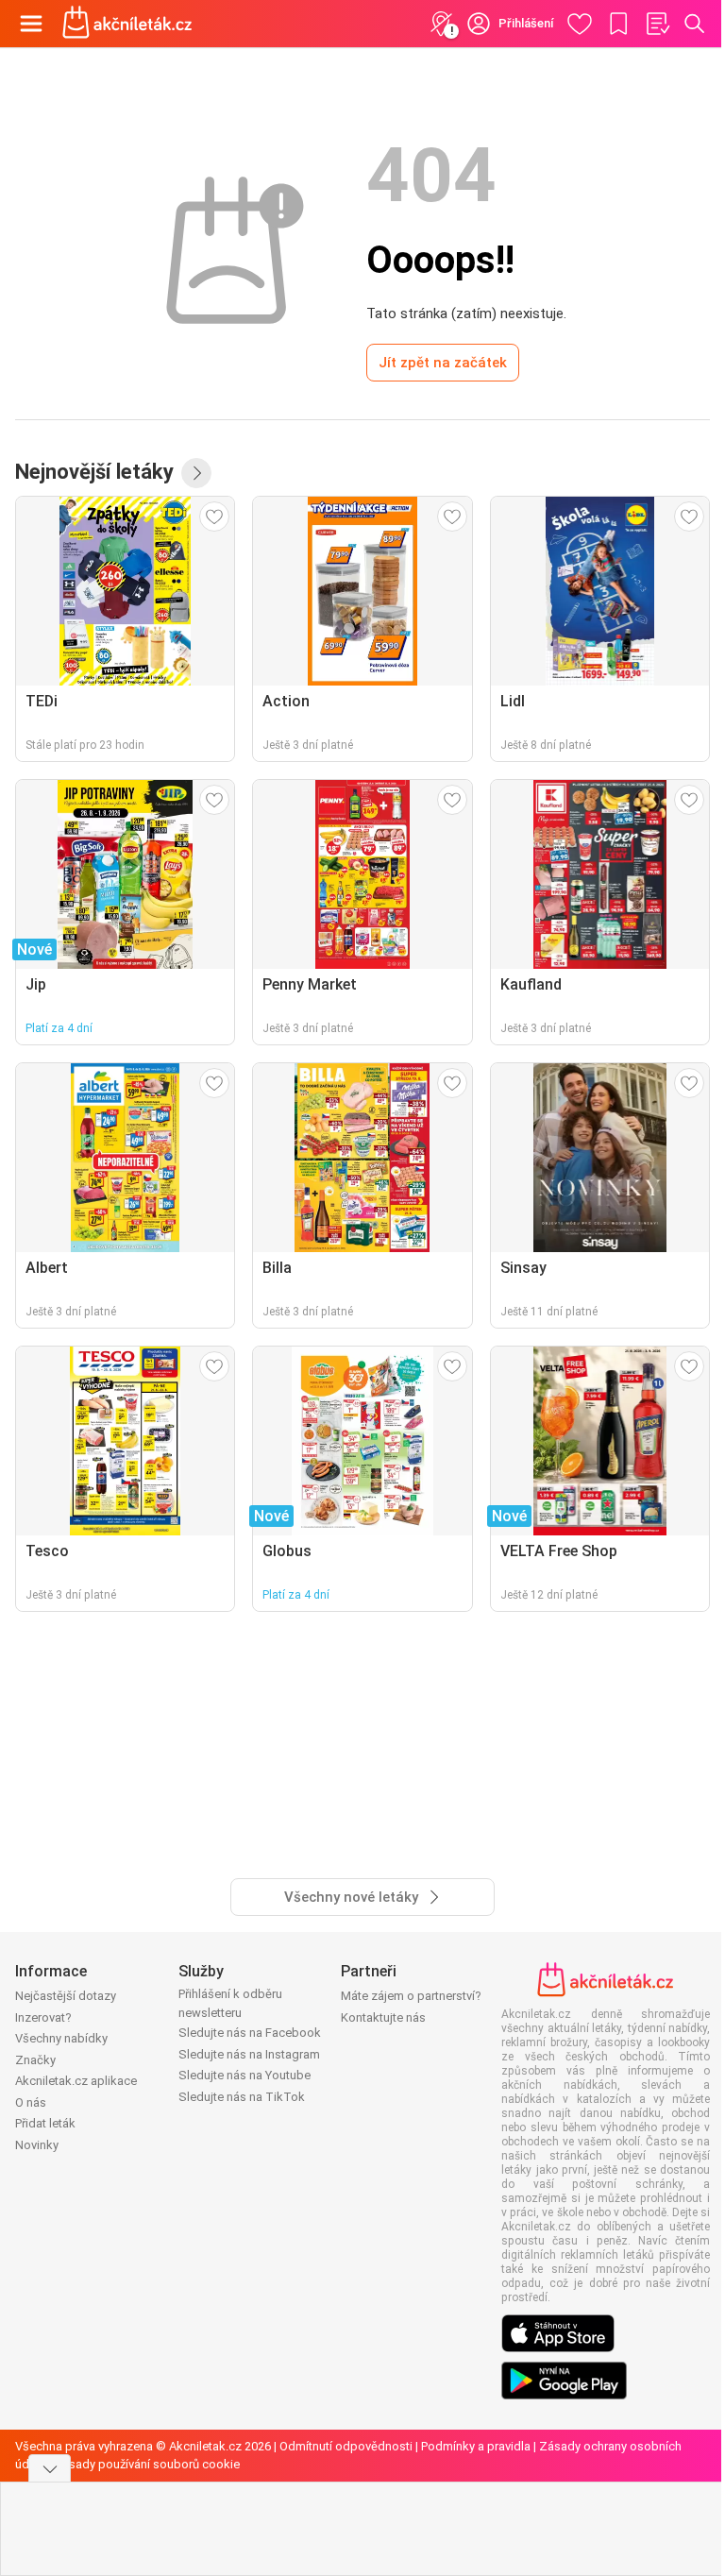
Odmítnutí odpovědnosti (346, 2446)
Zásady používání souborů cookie (147, 2464)
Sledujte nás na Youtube (244, 2075)
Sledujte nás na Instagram (249, 2054)
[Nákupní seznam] (657, 24)
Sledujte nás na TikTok (242, 2097)
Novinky (37, 2145)
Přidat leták (45, 2123)
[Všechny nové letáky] (196, 473)
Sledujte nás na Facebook (250, 2033)
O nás (31, 2102)
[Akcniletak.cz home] (127, 24)
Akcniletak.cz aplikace (76, 2081)
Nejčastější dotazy (66, 1996)
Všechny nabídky (61, 2038)
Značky (35, 2060)
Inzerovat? (43, 2017)
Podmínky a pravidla (476, 2446)
